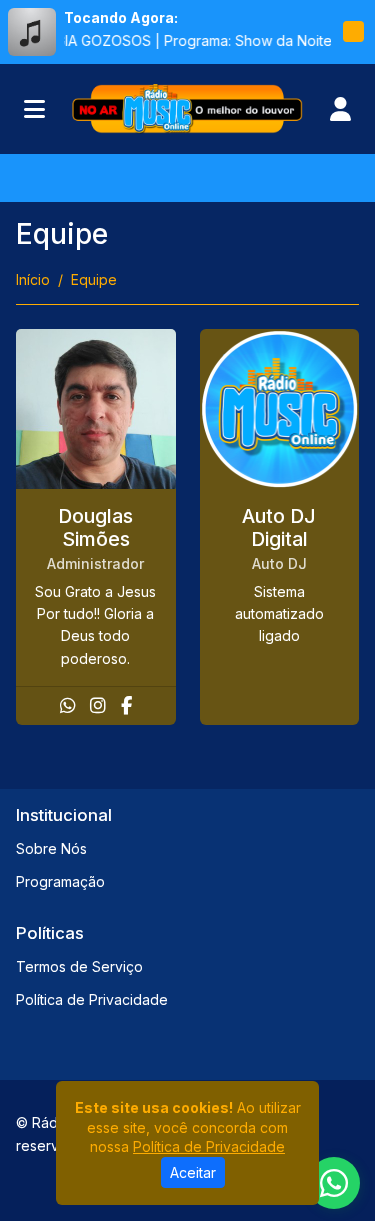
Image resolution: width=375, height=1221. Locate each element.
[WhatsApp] (68, 705)
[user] (340, 109)
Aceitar (193, 1172)
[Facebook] (126, 705)
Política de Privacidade (92, 999)
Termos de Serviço (79, 966)
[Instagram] (98, 705)
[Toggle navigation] (34, 109)
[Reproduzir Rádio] (353, 32)
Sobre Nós (51, 848)
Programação (60, 881)
